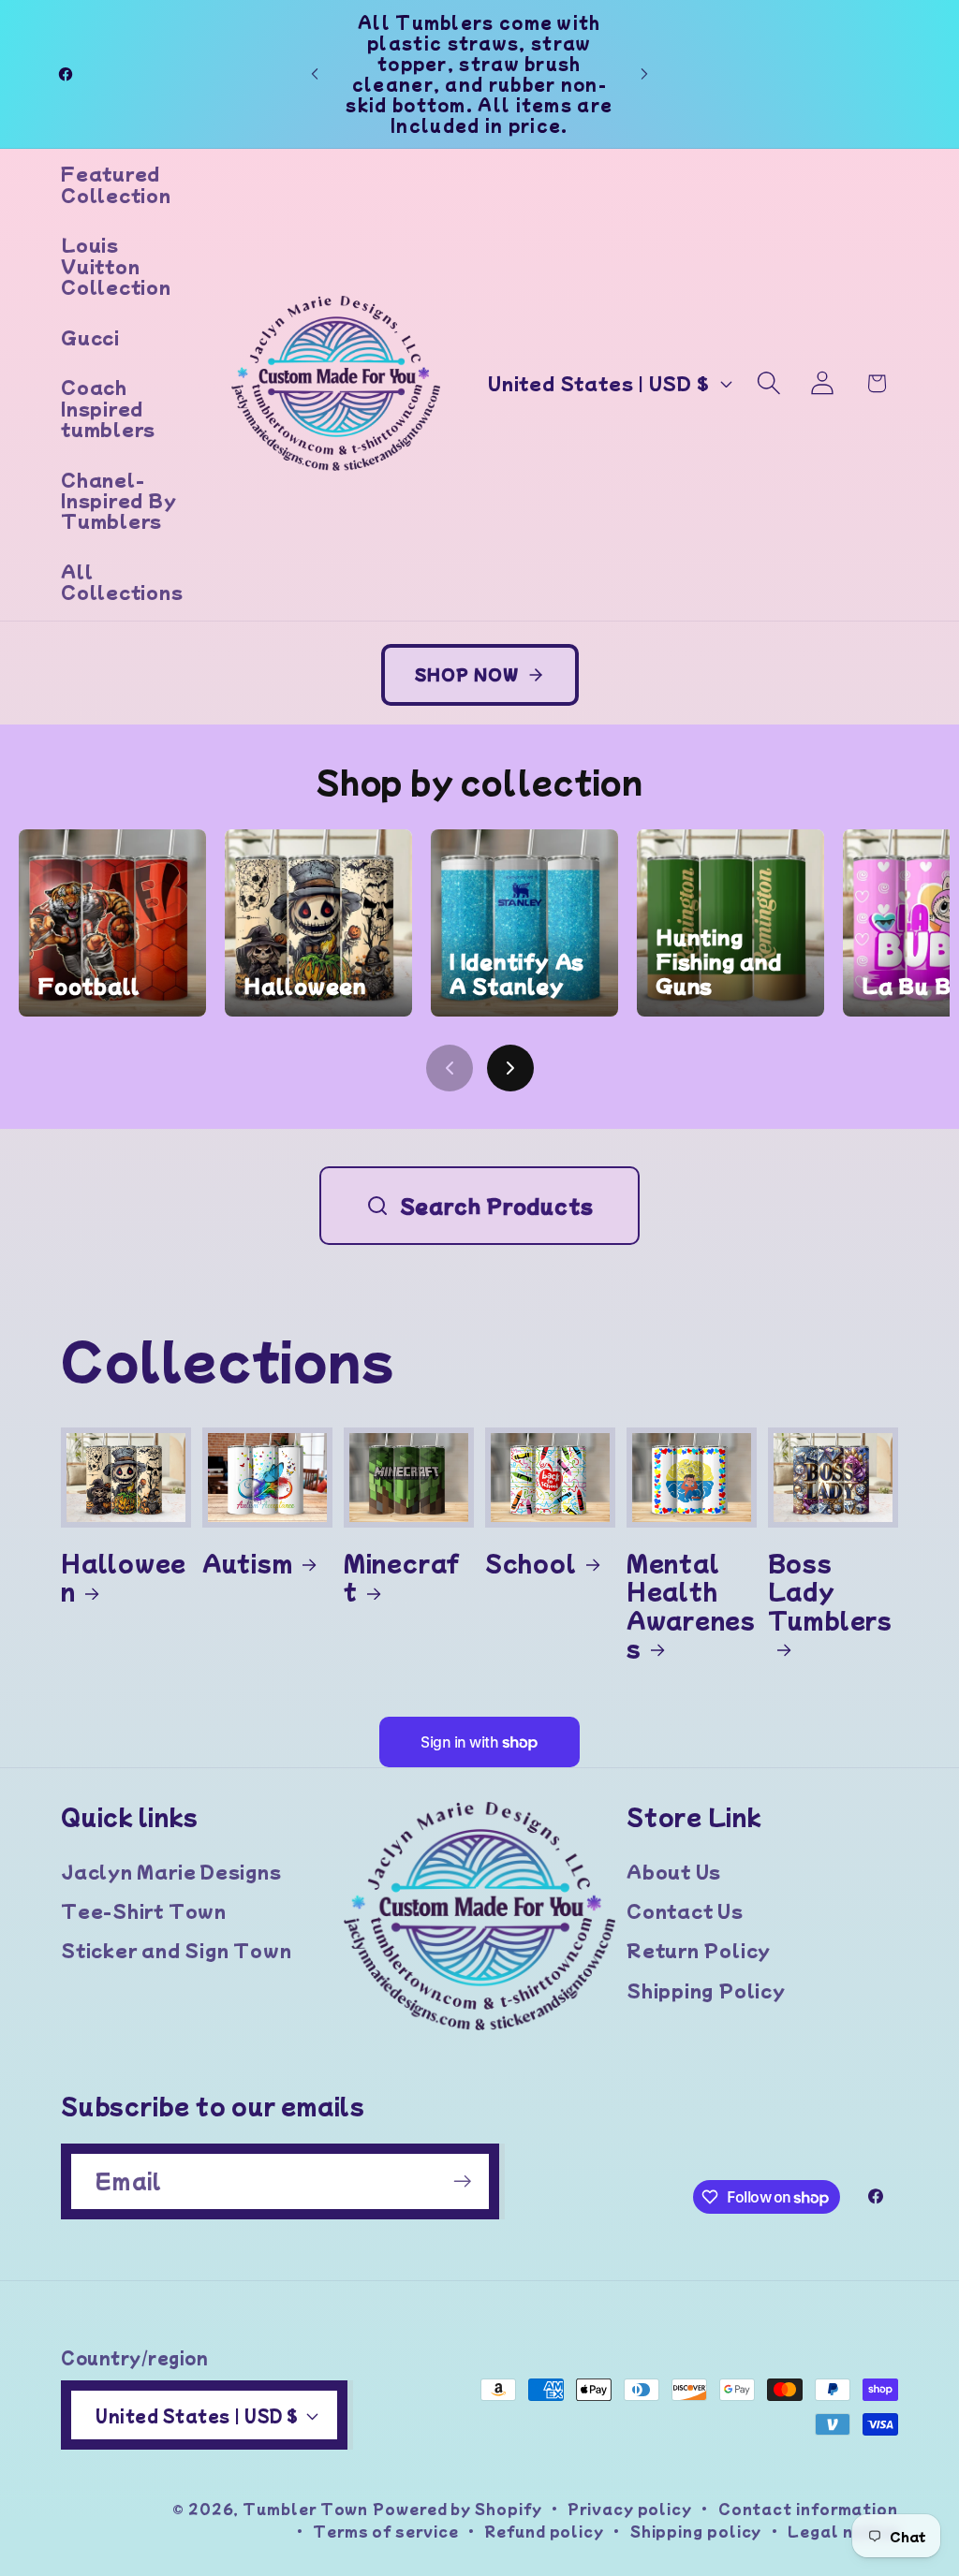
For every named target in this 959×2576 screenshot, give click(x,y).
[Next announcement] (644, 73)
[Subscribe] (462, 2181)
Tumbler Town (305, 2508)
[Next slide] (510, 1068)
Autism (248, 1562)
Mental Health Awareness (691, 1605)
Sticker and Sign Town (176, 1950)
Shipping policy (696, 2531)
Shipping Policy (706, 1990)
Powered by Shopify (457, 2508)
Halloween (124, 1577)
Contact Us (685, 1910)
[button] (769, 383)
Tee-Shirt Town (144, 1910)
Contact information (808, 2508)
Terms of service (386, 2531)
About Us (674, 1871)
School (531, 1562)
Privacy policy (630, 2508)
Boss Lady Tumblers (830, 1592)
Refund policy (544, 2531)
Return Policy (699, 1950)
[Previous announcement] (315, 73)
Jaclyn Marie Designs (171, 1871)
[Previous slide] (450, 1068)
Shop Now (467, 674)
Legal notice (843, 2531)
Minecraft (402, 1577)
